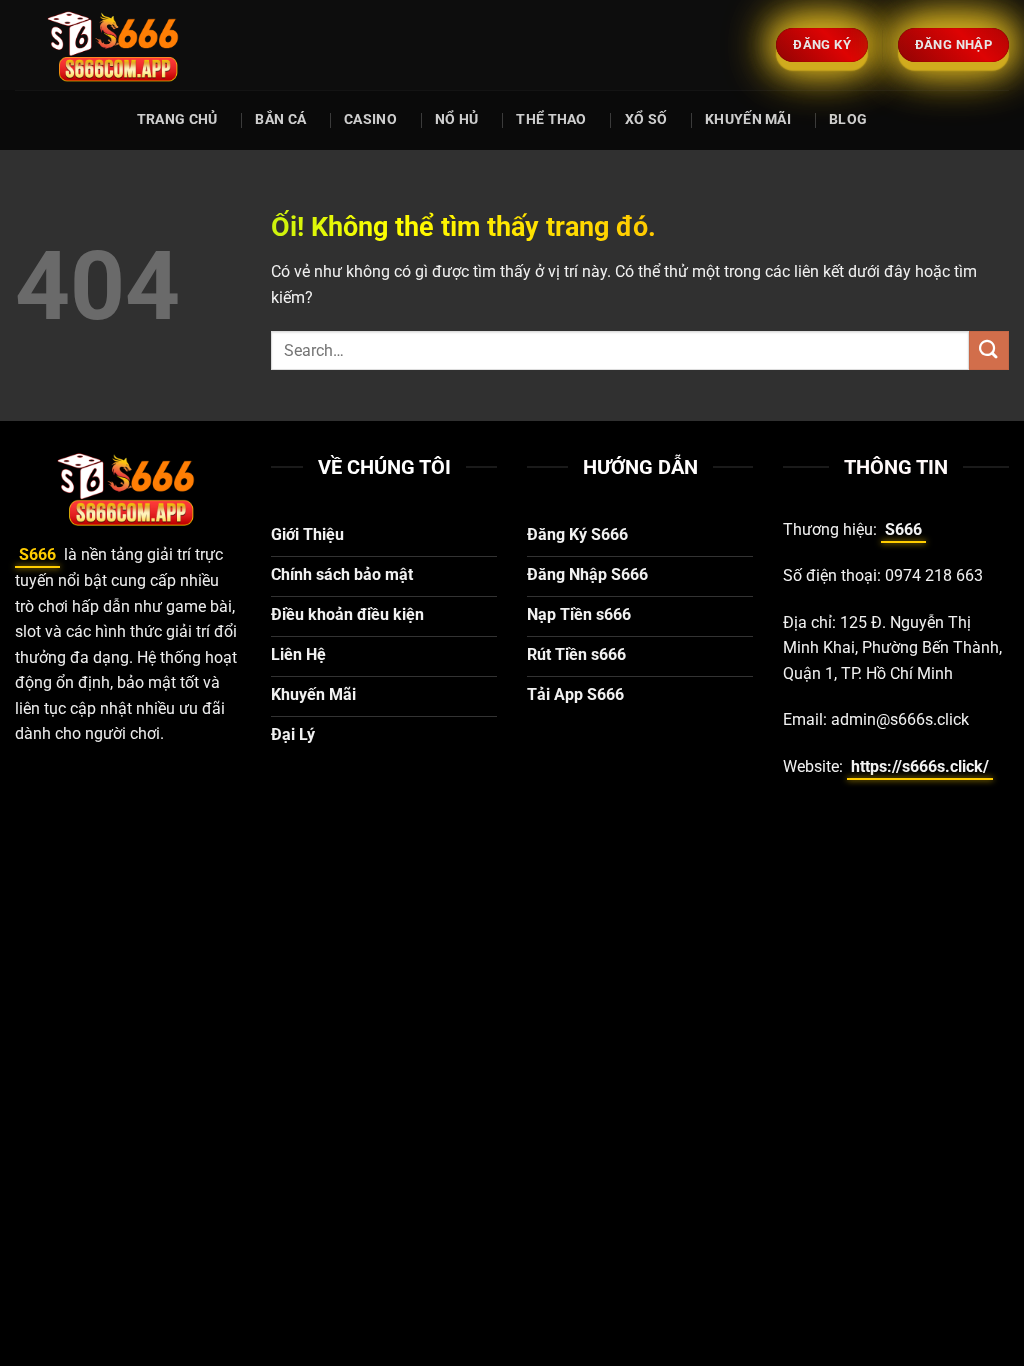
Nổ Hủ (456, 119)
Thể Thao (551, 119)
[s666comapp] (115, 45)
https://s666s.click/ (920, 766)
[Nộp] (989, 350)
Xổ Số (646, 119)
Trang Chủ (177, 119)
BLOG (848, 119)
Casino (370, 119)
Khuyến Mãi (748, 119)
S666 (37, 554)
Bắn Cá (280, 119)
